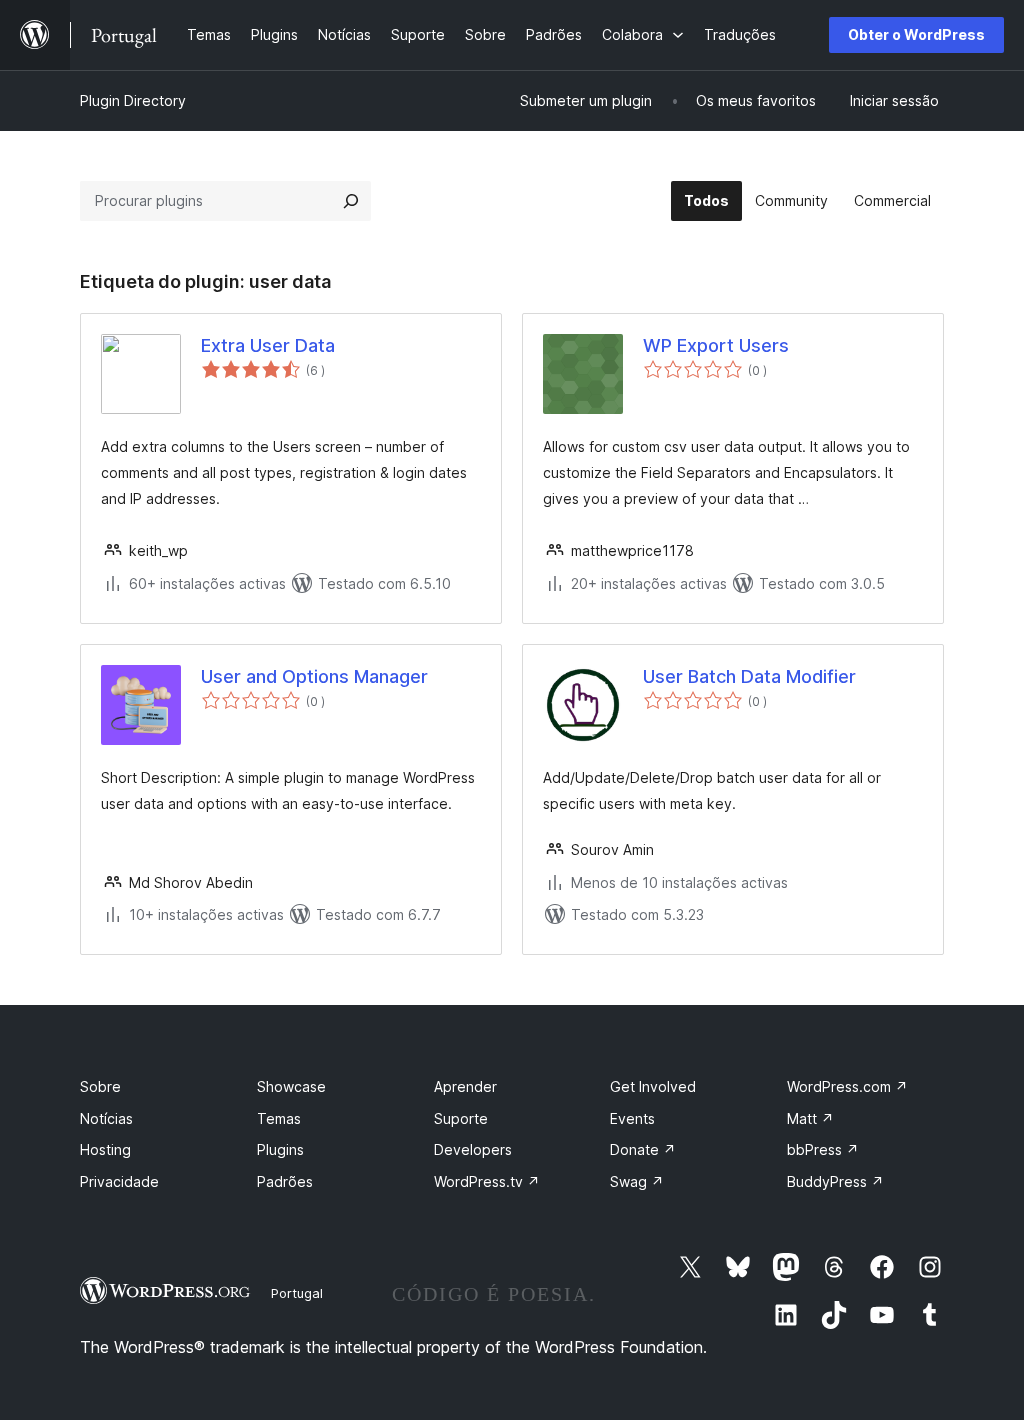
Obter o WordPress (916, 34)
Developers (473, 1149)
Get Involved (653, 1086)
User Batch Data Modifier (749, 676)
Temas (279, 1118)
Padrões (285, 1181)
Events (632, 1118)
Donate (643, 1149)
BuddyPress (835, 1181)
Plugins (280, 1149)
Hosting (105, 1149)
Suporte (461, 1118)
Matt (810, 1118)
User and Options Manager (314, 676)
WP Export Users (716, 345)
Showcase (291, 1086)
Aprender (465, 1086)
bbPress (823, 1149)
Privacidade (119, 1181)
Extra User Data (268, 345)
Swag (637, 1181)
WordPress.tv (487, 1181)
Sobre (100, 1086)
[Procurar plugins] (351, 201)
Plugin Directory (133, 100)
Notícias (106, 1118)
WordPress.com (847, 1086)
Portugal (297, 1293)
